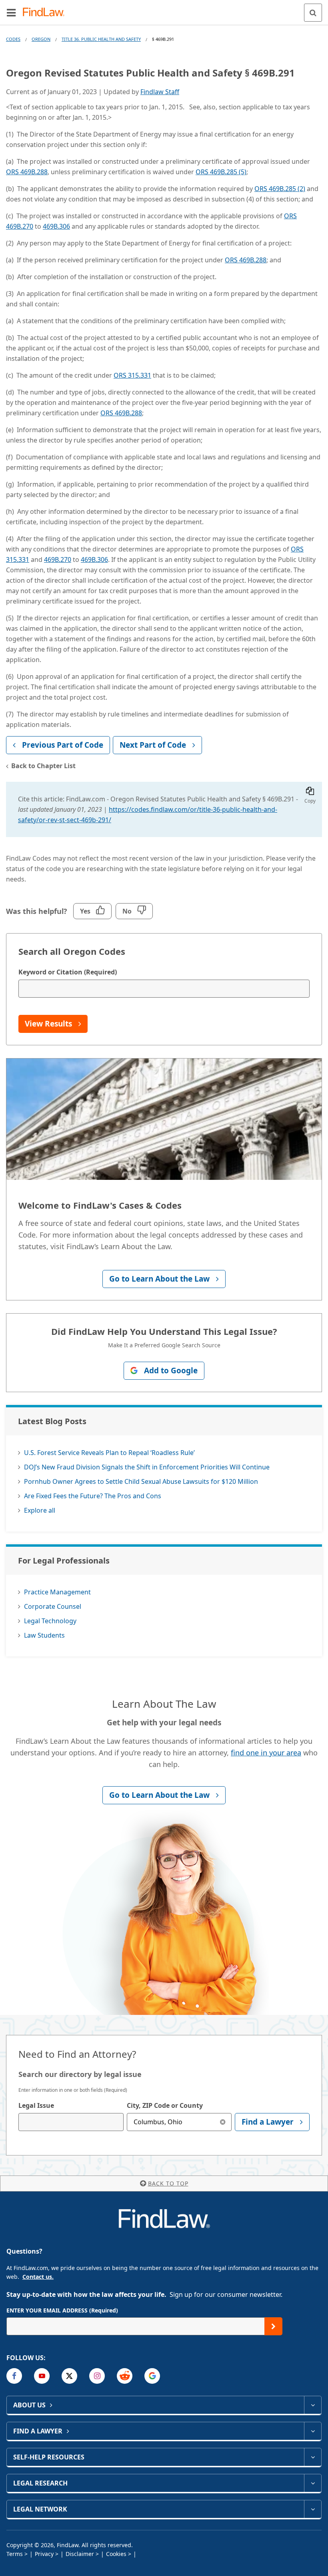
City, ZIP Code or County (165, 2105)
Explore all (40, 1510)
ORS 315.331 (132, 375)
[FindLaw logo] (46, 13)
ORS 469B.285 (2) (280, 189)
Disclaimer (80, 2554)
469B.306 (56, 226)
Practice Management (57, 1592)
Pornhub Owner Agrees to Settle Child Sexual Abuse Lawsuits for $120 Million (141, 1481)
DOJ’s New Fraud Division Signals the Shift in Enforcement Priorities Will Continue (147, 1467)
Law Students (44, 1635)
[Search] (313, 13)
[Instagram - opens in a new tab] (97, 2376)
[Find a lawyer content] (313, 2431)
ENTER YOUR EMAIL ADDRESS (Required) (62, 2310)
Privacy (44, 2554)
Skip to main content (164, 9)
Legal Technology (50, 1621)
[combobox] (71, 2122)
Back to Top (168, 2183)
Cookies (116, 2554)
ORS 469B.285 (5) (221, 172)
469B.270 (58, 559)
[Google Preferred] (152, 2376)
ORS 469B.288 (27, 172)
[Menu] (11, 12)
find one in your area (266, 1753)
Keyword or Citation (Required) (68, 972)
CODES (13, 39)
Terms (15, 2554)
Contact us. (38, 2277)
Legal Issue (36, 2105)
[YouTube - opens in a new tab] (42, 2376)
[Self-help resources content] (313, 2457)
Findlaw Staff (160, 92)
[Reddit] (125, 2376)
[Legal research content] (313, 2483)
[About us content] (313, 2405)
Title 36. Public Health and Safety (101, 39)
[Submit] (273, 2326)
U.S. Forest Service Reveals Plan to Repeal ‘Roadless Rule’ (109, 1453)
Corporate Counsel (53, 1606)
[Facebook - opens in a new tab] (14, 2376)
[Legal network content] (313, 2509)
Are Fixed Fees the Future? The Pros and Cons (93, 1496)
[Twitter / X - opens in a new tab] (69, 2376)
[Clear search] (223, 2122)
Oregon (41, 39)
